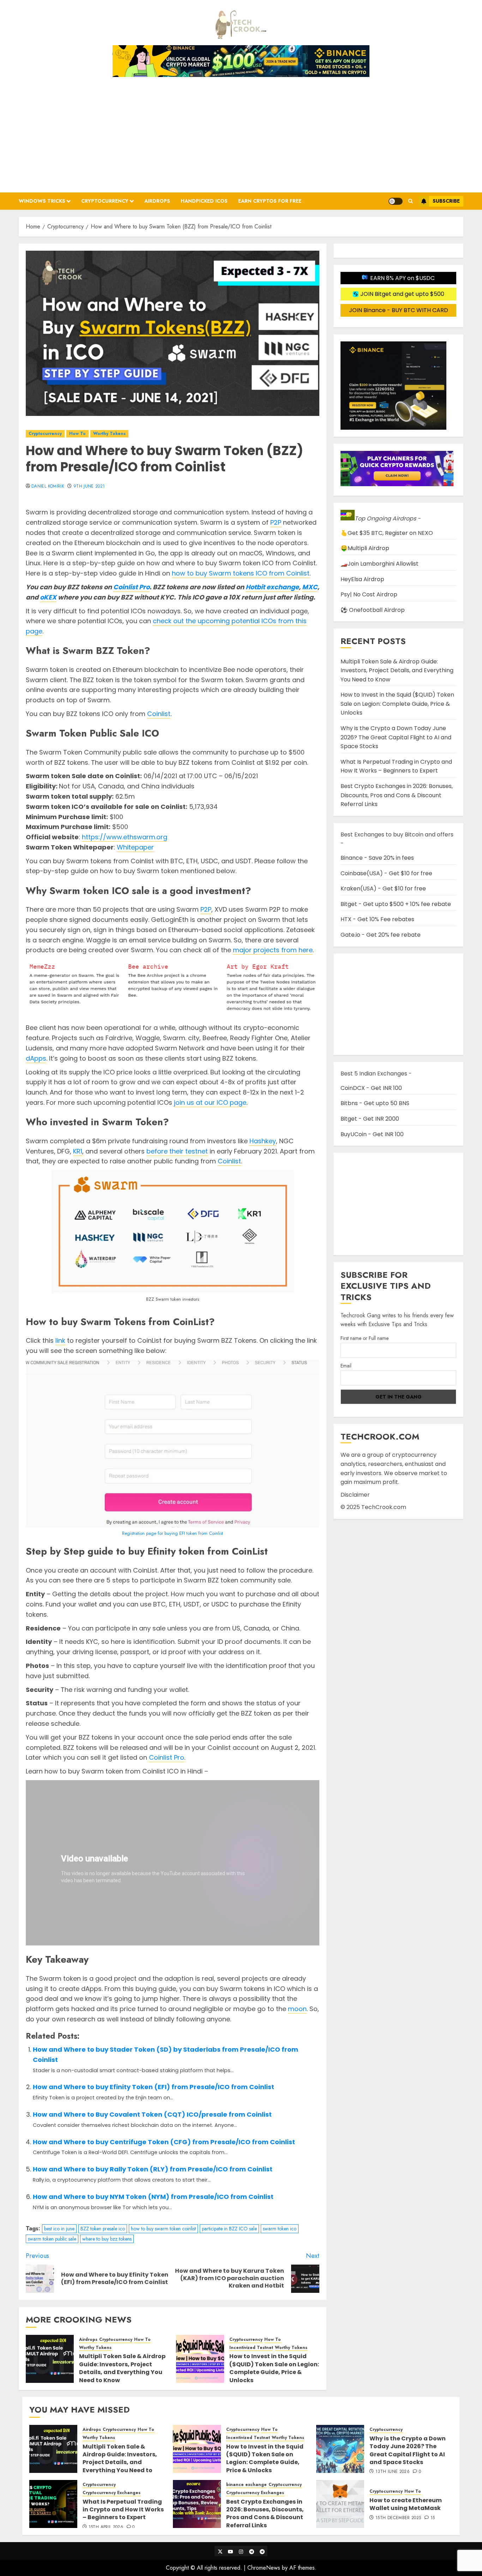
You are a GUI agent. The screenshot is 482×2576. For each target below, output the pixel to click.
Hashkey (263, 1141)
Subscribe (446, 201)
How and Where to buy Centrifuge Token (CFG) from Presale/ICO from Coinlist (164, 2142)
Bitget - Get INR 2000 (370, 1119)
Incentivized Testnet (251, 2348)
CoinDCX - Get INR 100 (371, 1088)
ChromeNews (264, 2568)
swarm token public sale (52, 2239)
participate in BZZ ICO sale (229, 2229)
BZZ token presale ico (103, 2229)
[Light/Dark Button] (396, 201)
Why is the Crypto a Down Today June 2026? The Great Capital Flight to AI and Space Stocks (396, 737)
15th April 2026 (106, 2527)
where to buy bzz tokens (107, 2239)
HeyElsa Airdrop (362, 579)
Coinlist (159, 714)
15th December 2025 (398, 2518)
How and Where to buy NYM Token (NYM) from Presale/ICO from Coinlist (153, 2197)
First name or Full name (364, 1338)
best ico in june (59, 2229)
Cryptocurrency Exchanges (112, 2493)
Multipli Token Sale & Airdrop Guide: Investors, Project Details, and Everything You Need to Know (122, 2368)
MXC (310, 587)
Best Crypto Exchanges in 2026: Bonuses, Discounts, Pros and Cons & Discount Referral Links (397, 795)
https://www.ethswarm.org (125, 837)
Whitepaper (135, 847)
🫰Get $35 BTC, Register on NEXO (387, 533)
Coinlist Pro (131, 587)
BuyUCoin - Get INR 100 (372, 1134)
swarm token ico (280, 2229)
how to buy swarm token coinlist (163, 2229)
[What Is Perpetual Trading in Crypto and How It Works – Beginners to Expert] (53, 2504)
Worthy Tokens (109, 434)
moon (297, 2009)
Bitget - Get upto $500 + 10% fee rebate (396, 904)
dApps (36, 1058)
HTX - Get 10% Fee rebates (377, 919)
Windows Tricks (42, 201)
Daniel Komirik (48, 487)
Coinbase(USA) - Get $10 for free (386, 873)
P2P (276, 522)
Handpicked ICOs (204, 201)
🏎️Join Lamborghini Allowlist (379, 564)
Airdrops (157, 201)
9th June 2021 (89, 487)
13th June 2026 (393, 2472)
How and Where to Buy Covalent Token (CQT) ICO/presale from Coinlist (152, 2114)
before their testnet (177, 1151)
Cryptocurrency (105, 201)
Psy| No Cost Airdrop (369, 594)
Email (346, 1366)
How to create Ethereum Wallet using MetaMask (406, 2504)
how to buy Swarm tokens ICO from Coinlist (241, 573)
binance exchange (246, 2485)
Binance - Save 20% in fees (377, 858)
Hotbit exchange (272, 587)
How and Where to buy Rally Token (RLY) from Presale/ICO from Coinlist (153, 2169)
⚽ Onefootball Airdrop (373, 610)
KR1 (78, 1151)
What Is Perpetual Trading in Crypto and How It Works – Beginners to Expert (396, 766)
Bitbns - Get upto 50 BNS (375, 1103)
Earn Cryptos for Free (270, 201)
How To (77, 434)
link (60, 1340)
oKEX (48, 597)
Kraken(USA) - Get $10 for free (383, 889)
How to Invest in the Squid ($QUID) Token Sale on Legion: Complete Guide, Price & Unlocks (274, 2368)
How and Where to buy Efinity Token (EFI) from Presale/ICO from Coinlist (153, 2087)
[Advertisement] (241, 132)
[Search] (411, 201)
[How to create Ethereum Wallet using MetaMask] (340, 2504)
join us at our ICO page (210, 1102)
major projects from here (273, 950)
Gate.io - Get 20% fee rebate (381, 935)
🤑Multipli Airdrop (365, 548)
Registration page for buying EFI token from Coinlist (173, 1533)
